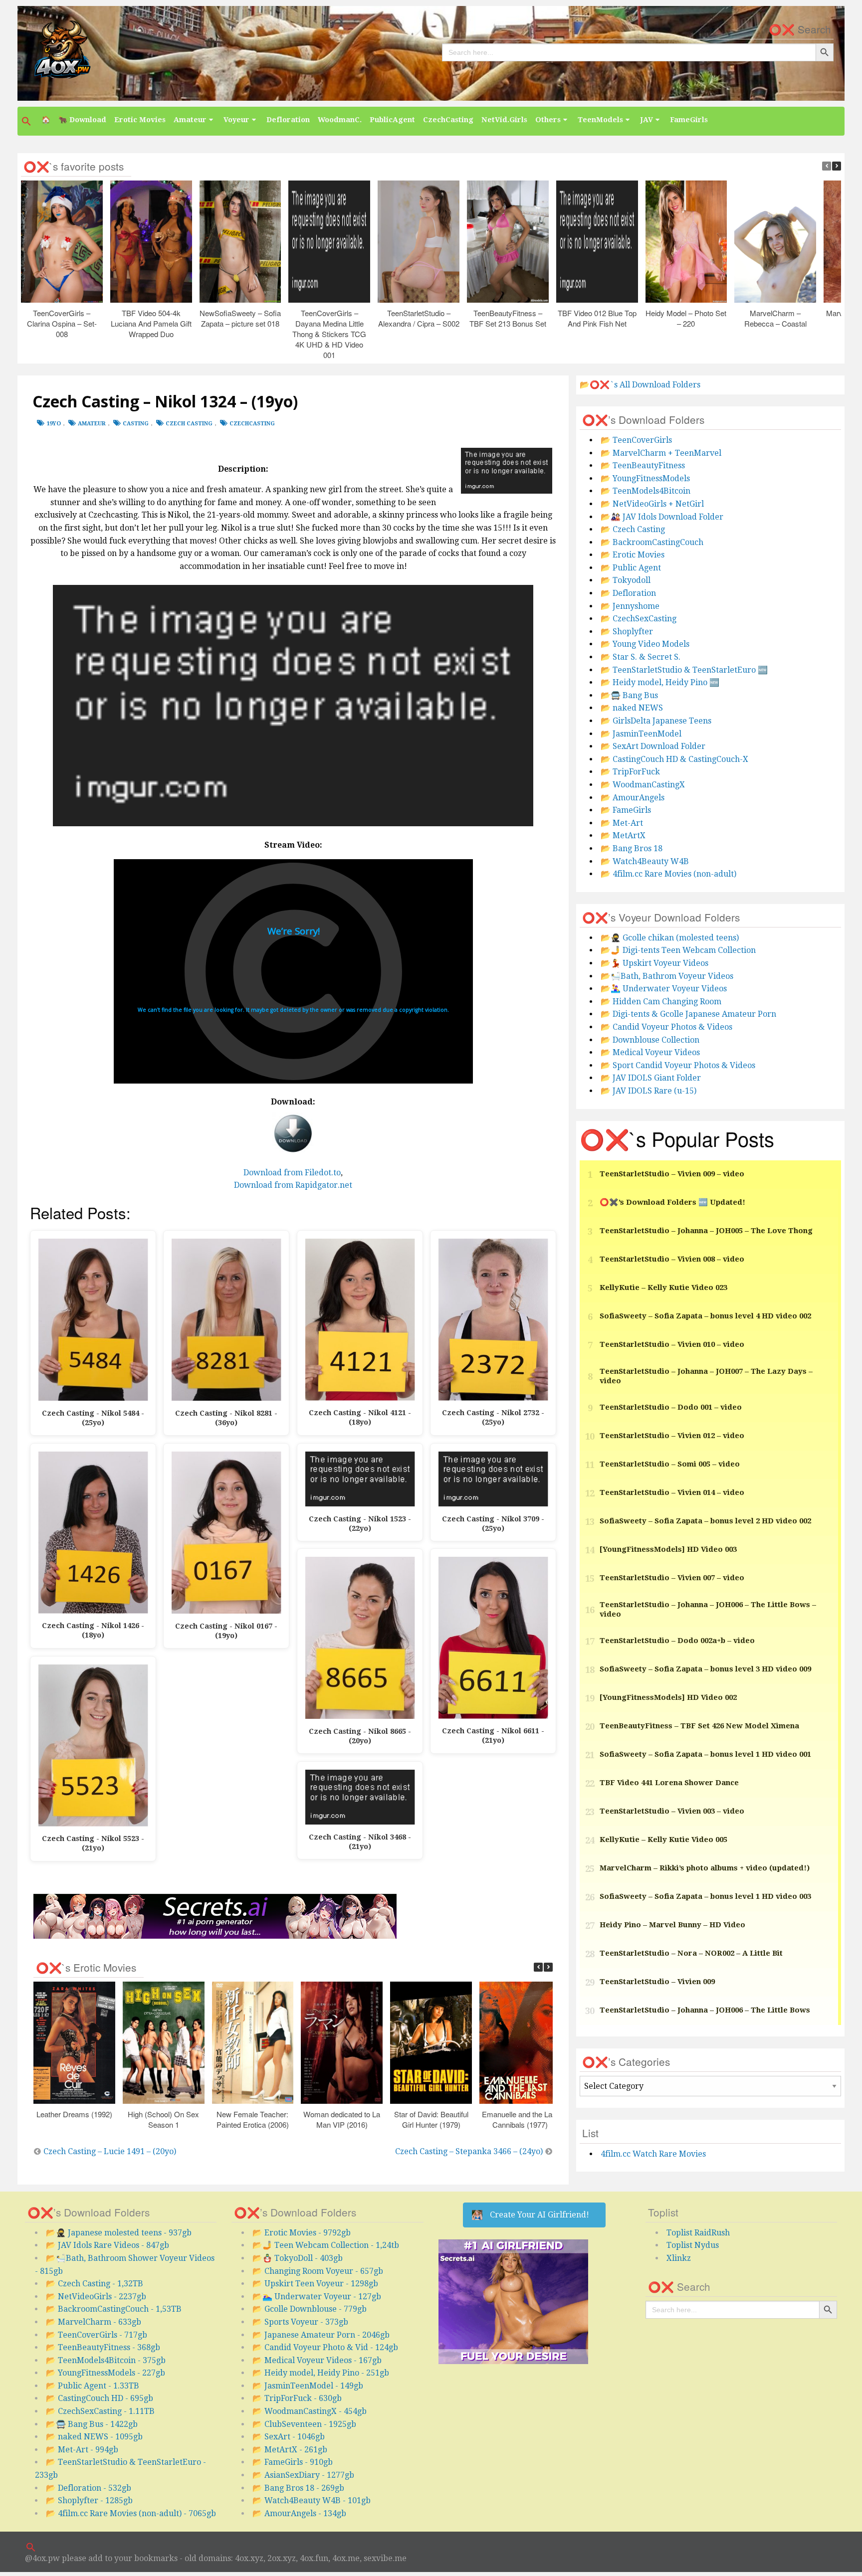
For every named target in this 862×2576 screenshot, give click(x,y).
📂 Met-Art (622, 823)
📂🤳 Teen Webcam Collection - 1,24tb (326, 2245)
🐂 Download (82, 120)
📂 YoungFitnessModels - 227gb (106, 2373)
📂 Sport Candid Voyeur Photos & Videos (678, 1065)
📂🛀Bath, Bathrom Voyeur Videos (667, 976)
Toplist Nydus (693, 2245)
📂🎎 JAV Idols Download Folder (662, 517)
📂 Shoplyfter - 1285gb (89, 2500)
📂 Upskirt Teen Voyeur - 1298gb (315, 2284)
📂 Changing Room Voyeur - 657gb (318, 2271)
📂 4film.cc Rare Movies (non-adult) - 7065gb (131, 2513)
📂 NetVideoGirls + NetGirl (652, 504)
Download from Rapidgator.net (293, 1185)
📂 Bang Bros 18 (632, 848)
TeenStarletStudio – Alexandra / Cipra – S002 (418, 318)
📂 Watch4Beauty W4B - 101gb (312, 2500)
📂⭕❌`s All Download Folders (640, 385)
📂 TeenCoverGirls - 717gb (97, 2335)
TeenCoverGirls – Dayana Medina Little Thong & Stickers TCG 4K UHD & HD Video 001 (329, 334)
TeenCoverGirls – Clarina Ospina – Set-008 (61, 323)
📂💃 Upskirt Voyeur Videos (654, 963)
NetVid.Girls (504, 120)
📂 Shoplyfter (627, 632)
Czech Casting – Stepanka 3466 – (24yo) (469, 2151)
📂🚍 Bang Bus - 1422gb (92, 2424)
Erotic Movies (140, 120)
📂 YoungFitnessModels (645, 478)
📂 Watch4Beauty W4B (645, 861)
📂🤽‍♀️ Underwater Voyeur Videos (664, 989)
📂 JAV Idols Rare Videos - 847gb (108, 2245)
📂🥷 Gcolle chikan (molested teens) (670, 938)
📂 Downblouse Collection (650, 1040)
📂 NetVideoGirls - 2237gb (96, 2297)
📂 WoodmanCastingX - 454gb (310, 2411)
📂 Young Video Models (645, 644)
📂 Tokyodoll (626, 580)
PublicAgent (392, 120)
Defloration (288, 120)
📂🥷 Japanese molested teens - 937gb (119, 2233)
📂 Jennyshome (630, 606)
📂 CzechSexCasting (639, 619)
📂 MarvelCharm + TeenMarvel (661, 453)
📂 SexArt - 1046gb (289, 2437)
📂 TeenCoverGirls (636, 440)
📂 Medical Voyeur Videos (650, 1052)
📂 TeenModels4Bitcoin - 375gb (106, 2360)
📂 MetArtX (623, 835)
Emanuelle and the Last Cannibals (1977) (520, 2119)
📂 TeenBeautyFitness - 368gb (103, 2347)
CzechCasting (448, 120)
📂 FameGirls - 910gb (293, 2462)
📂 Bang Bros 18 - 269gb (298, 2488)
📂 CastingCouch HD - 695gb (100, 2398)
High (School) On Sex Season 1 (163, 2119)
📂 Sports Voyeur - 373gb (300, 2322)
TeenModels (600, 120)
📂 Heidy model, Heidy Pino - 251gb (321, 2373)
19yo (54, 424)
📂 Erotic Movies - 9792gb (302, 2233)
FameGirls (689, 120)
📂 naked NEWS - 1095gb (94, 2437)
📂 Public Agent (631, 568)
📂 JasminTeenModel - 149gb (308, 2386)
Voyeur (236, 120)
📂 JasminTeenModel (641, 734)
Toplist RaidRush (698, 2233)
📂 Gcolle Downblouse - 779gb (310, 2309)
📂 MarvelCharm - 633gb (94, 2322)
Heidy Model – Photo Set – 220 (686, 318)
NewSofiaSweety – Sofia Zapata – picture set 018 (240, 318)
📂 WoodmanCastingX (643, 785)
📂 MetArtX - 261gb (290, 2450)
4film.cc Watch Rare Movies (653, 2154)
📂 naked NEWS (632, 708)
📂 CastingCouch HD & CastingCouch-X (674, 759)
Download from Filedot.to (292, 1173)
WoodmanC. (340, 120)
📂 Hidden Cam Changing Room (661, 1002)
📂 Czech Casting (633, 529)
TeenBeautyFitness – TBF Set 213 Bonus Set (507, 318)
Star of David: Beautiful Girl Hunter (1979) (431, 2119)
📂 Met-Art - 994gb (82, 2450)
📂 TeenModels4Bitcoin (646, 491)
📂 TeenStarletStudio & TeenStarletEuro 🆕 (684, 670)
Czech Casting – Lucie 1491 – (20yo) (110, 2151)
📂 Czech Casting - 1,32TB (95, 2284)
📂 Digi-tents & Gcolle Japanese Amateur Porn (688, 1014)
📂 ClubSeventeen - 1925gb (304, 2424)
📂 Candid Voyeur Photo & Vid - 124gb (325, 2347)
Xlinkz (679, 2258)
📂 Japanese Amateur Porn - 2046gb (321, 2335)
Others (548, 120)
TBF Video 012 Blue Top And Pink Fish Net (597, 318)
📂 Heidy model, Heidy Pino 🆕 (660, 682)
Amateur (190, 120)
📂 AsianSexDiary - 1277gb (303, 2475)
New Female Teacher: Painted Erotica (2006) (253, 2119)
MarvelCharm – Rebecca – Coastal (775, 318)
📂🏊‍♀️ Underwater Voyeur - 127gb (317, 2297)
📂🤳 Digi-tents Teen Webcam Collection (678, 950)
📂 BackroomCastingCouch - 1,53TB (114, 2309)
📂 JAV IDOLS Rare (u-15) (648, 1091)
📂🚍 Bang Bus (629, 695)
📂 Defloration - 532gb (89, 2488)
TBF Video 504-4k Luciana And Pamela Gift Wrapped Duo (151, 323)
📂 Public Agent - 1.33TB (93, 2386)
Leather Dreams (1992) (74, 2114)
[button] (27, 121)
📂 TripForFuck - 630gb (297, 2398)
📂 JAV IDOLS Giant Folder (651, 1078)
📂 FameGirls (626, 810)
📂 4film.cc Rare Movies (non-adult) (668, 874)
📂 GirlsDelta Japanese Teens (656, 721)
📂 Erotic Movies (633, 555)
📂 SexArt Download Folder (653, 746)
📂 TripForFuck (630, 772)
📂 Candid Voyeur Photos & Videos (666, 1027)
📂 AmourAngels (633, 798)
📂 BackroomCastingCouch (652, 542)
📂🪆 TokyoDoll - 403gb (298, 2258)
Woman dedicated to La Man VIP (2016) (342, 2119)
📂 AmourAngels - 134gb (299, 2513)
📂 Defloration (628, 593)
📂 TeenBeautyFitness (643, 465)
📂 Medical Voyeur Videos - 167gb (317, 2360)
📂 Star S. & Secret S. (641, 657)
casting (136, 424)
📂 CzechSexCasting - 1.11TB (100, 2411)
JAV (646, 120)
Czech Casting (189, 424)
